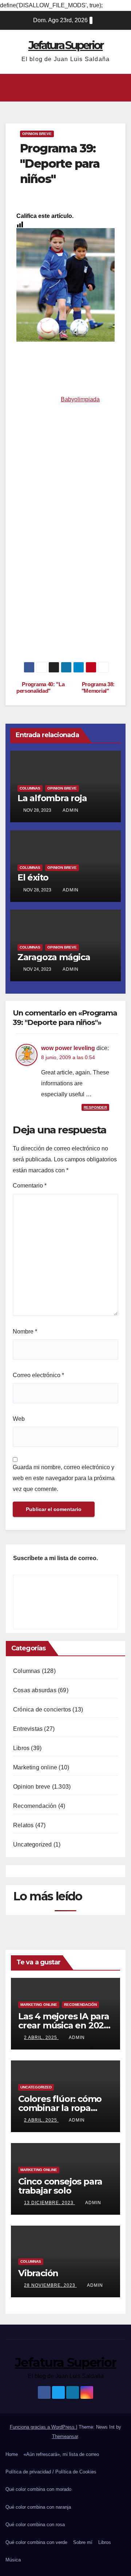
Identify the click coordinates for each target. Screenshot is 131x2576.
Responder (95, 1107)
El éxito (33, 877)
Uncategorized (33, 1844)
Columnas (30, 788)
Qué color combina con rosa (35, 2525)
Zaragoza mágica (54, 957)
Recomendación (35, 1806)
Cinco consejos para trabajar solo (60, 2186)
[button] (63, 88)
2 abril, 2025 (41, 2038)
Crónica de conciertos (42, 1710)
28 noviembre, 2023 (50, 2285)
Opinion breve (37, 134)
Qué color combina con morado (38, 2489)
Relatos (23, 1825)
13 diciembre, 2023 (49, 2203)
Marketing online (35, 1767)
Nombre (25, 1331)
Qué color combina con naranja (38, 2507)
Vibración (38, 2273)
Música (13, 2560)
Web (19, 1419)
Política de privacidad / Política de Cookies (51, 2472)
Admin (71, 810)
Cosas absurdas (35, 1690)
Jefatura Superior (66, 45)
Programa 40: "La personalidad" (40, 687)
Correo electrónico (38, 1375)
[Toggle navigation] (120, 88)
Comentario (30, 1186)
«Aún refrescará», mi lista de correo (61, 2454)
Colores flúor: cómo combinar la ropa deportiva (60, 2108)
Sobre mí (83, 2542)
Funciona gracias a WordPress (43, 2427)
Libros (21, 1748)
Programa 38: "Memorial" (98, 687)
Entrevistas (28, 1729)
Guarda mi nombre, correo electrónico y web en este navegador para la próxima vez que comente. (64, 1478)
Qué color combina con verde (36, 2542)
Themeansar (65, 2436)
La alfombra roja (52, 798)
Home (12, 2454)
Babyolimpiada (80, 399)
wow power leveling (68, 1048)
